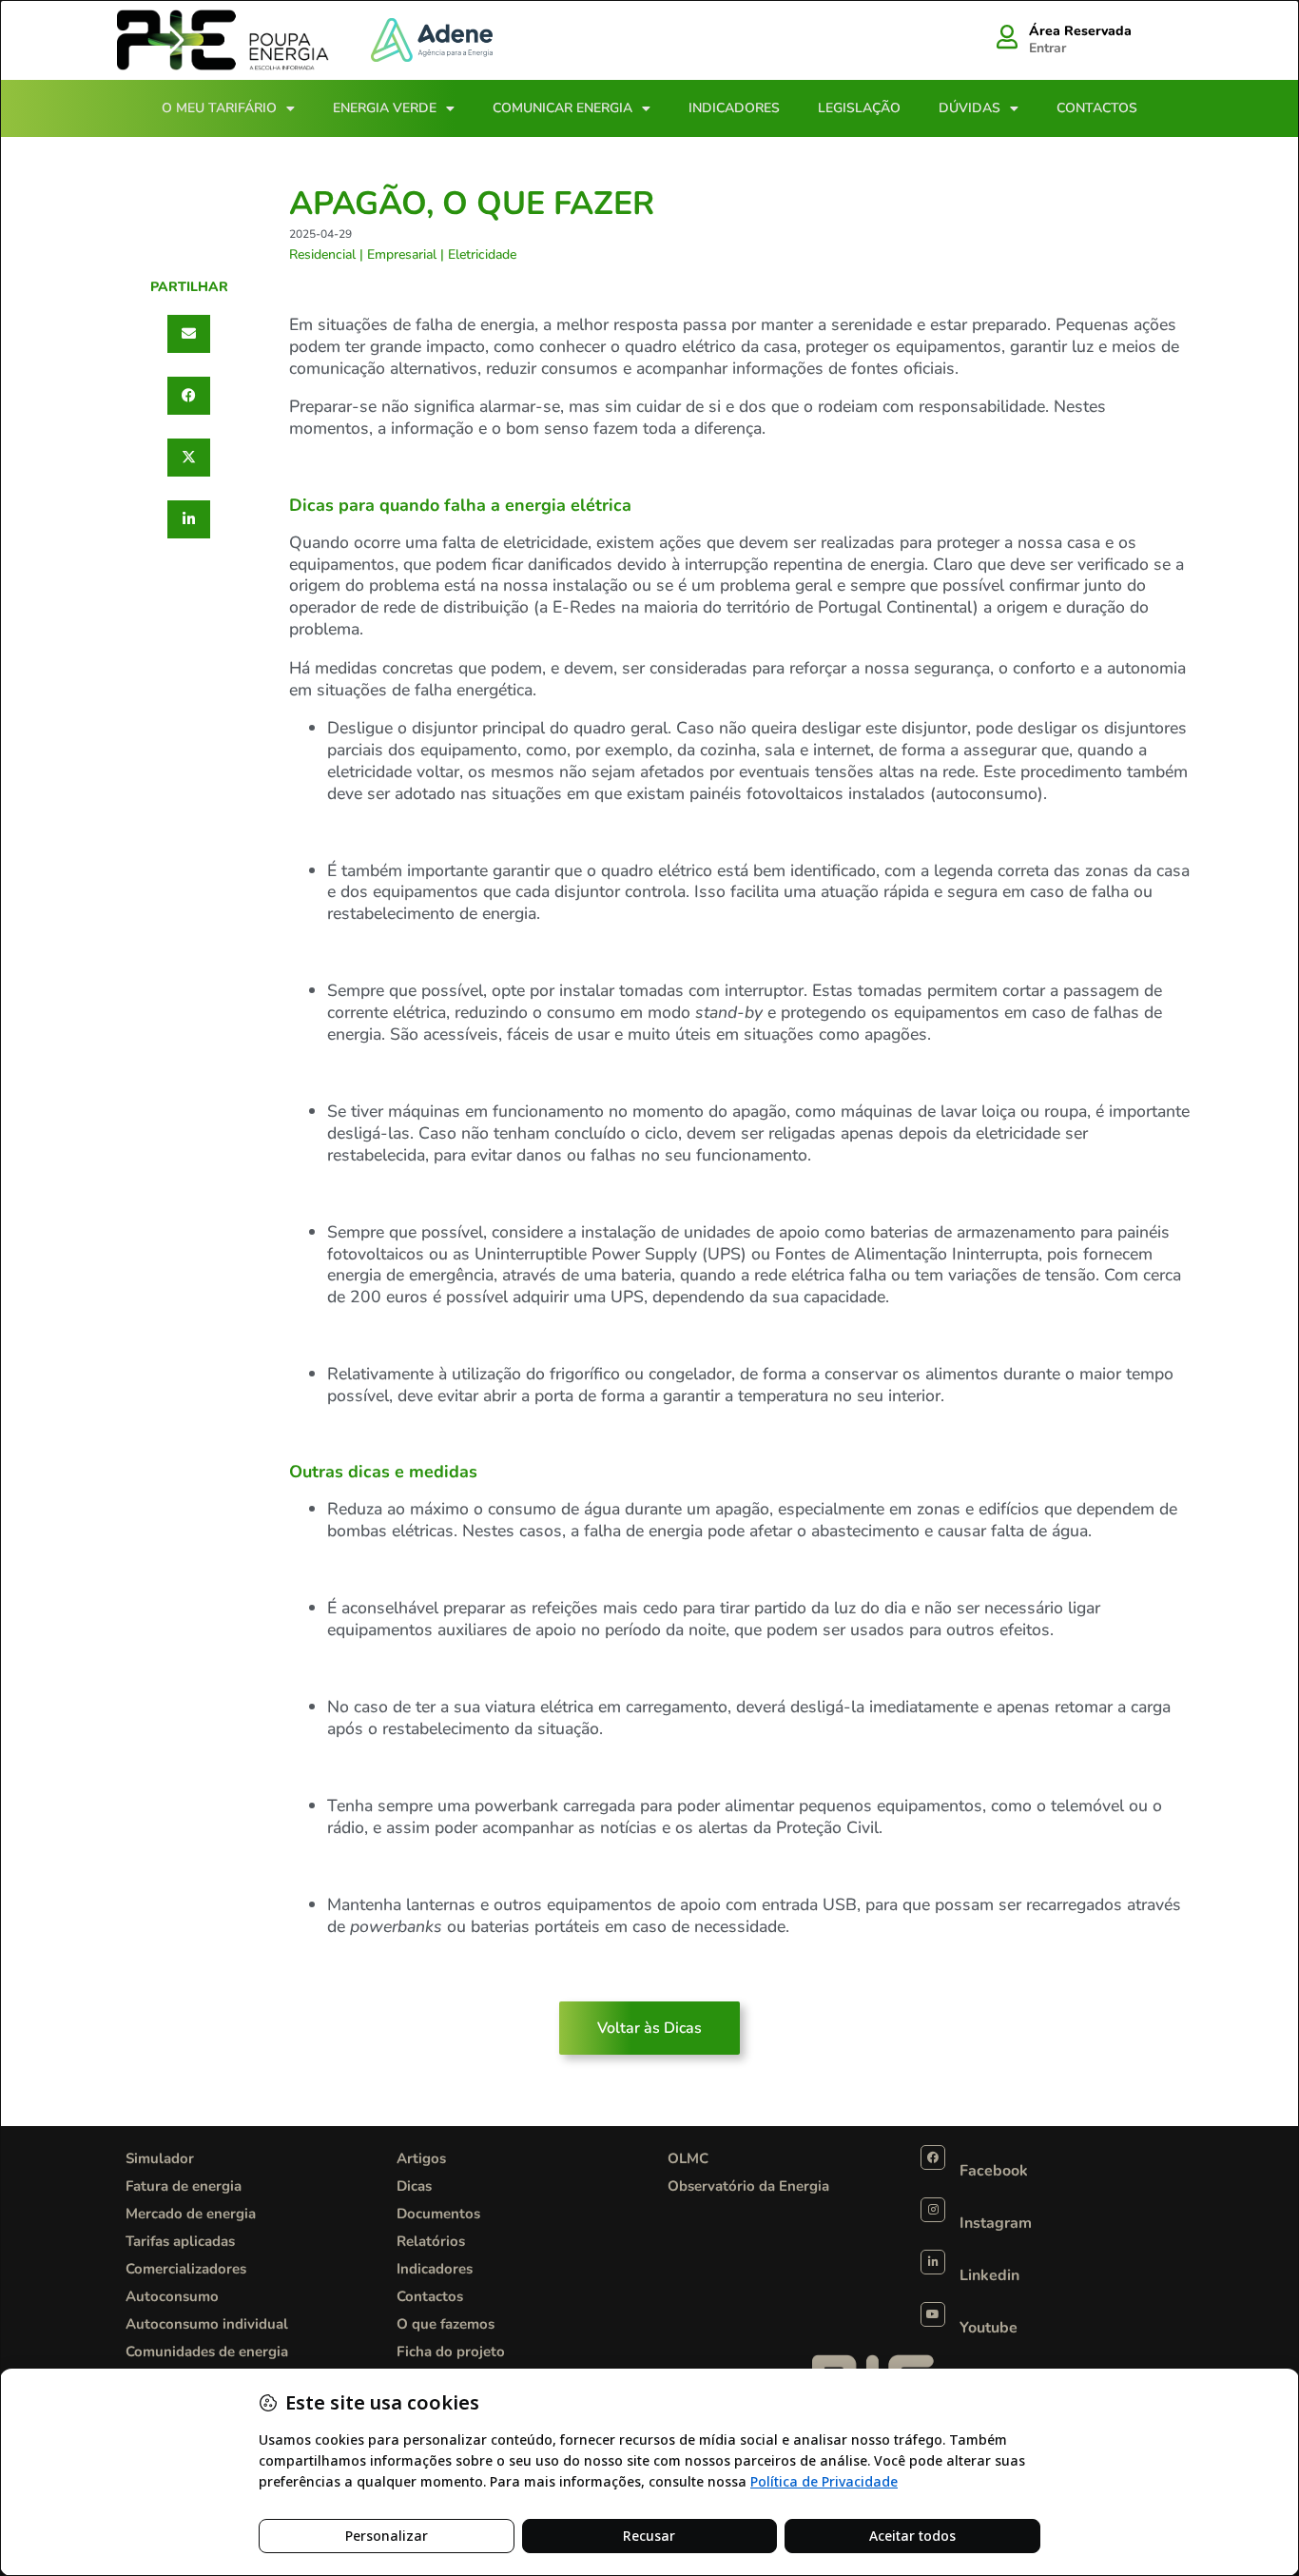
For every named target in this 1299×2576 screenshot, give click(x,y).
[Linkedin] (933, 2262)
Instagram (996, 2223)
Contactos (1097, 108)
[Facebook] (933, 2157)
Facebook (994, 2171)
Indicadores (734, 108)
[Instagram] (933, 2210)
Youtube (989, 2328)
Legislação (859, 108)
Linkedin (989, 2275)
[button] (189, 334)
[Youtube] (933, 2314)
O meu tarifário (219, 108)
